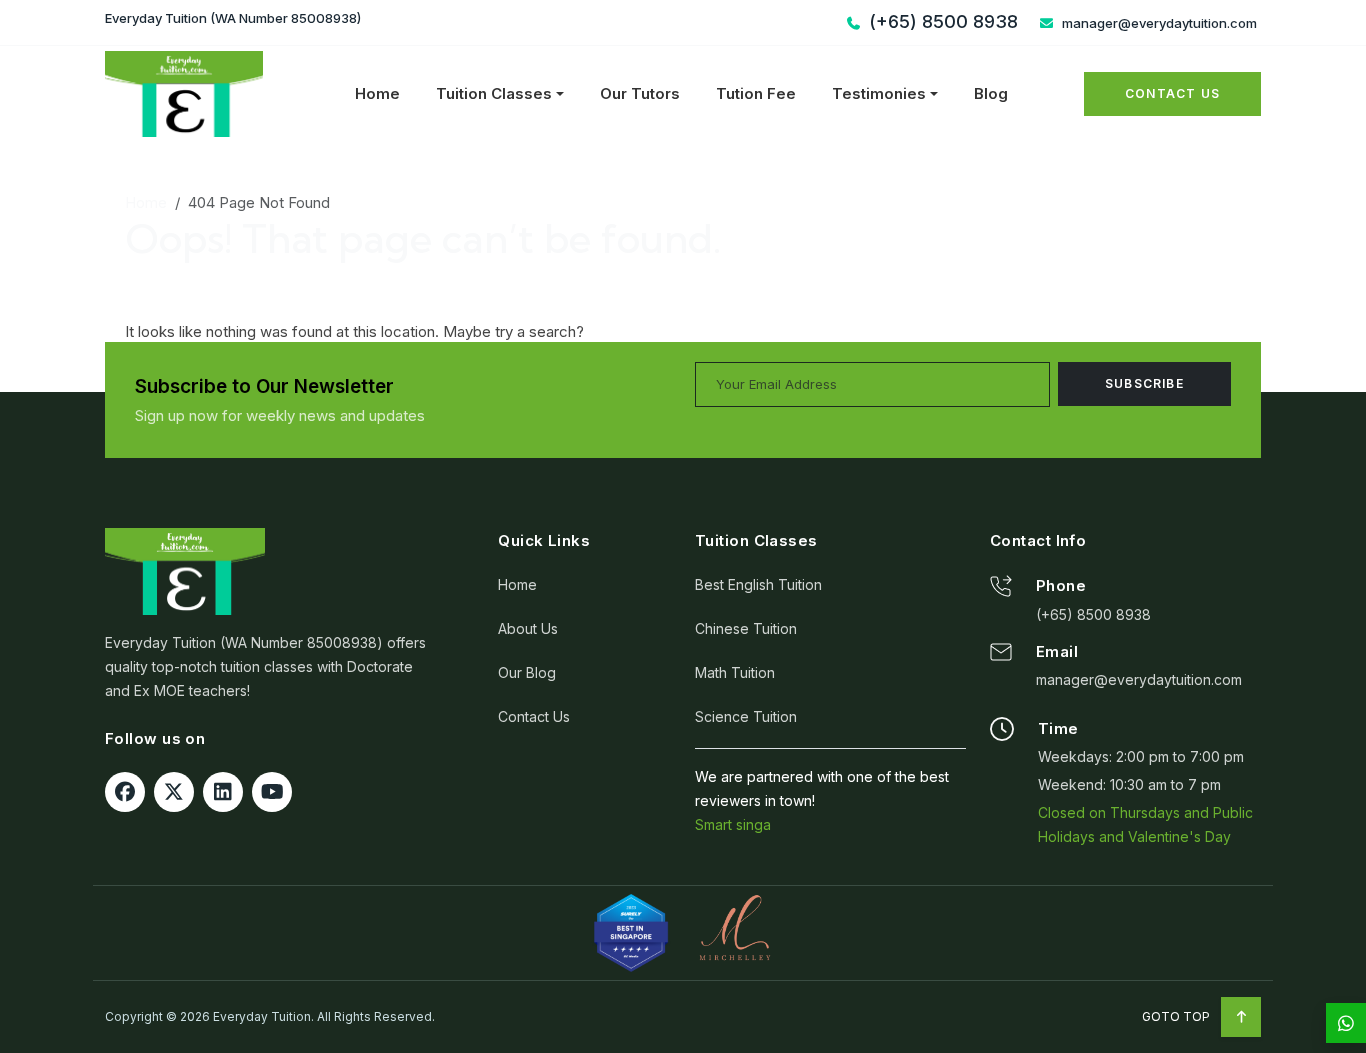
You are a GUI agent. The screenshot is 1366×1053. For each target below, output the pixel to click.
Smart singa (733, 824)
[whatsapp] (1346, 1023)
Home (377, 93)
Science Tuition (746, 716)
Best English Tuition (758, 584)
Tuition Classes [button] (494, 93)
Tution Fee (756, 93)
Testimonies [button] (879, 93)
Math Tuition (735, 672)
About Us (528, 628)
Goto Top (1177, 1016)
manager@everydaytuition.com (1158, 23)
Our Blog (527, 672)
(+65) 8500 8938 (1093, 614)
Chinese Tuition (746, 628)
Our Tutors (640, 93)
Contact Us (1172, 93)
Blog (991, 93)
